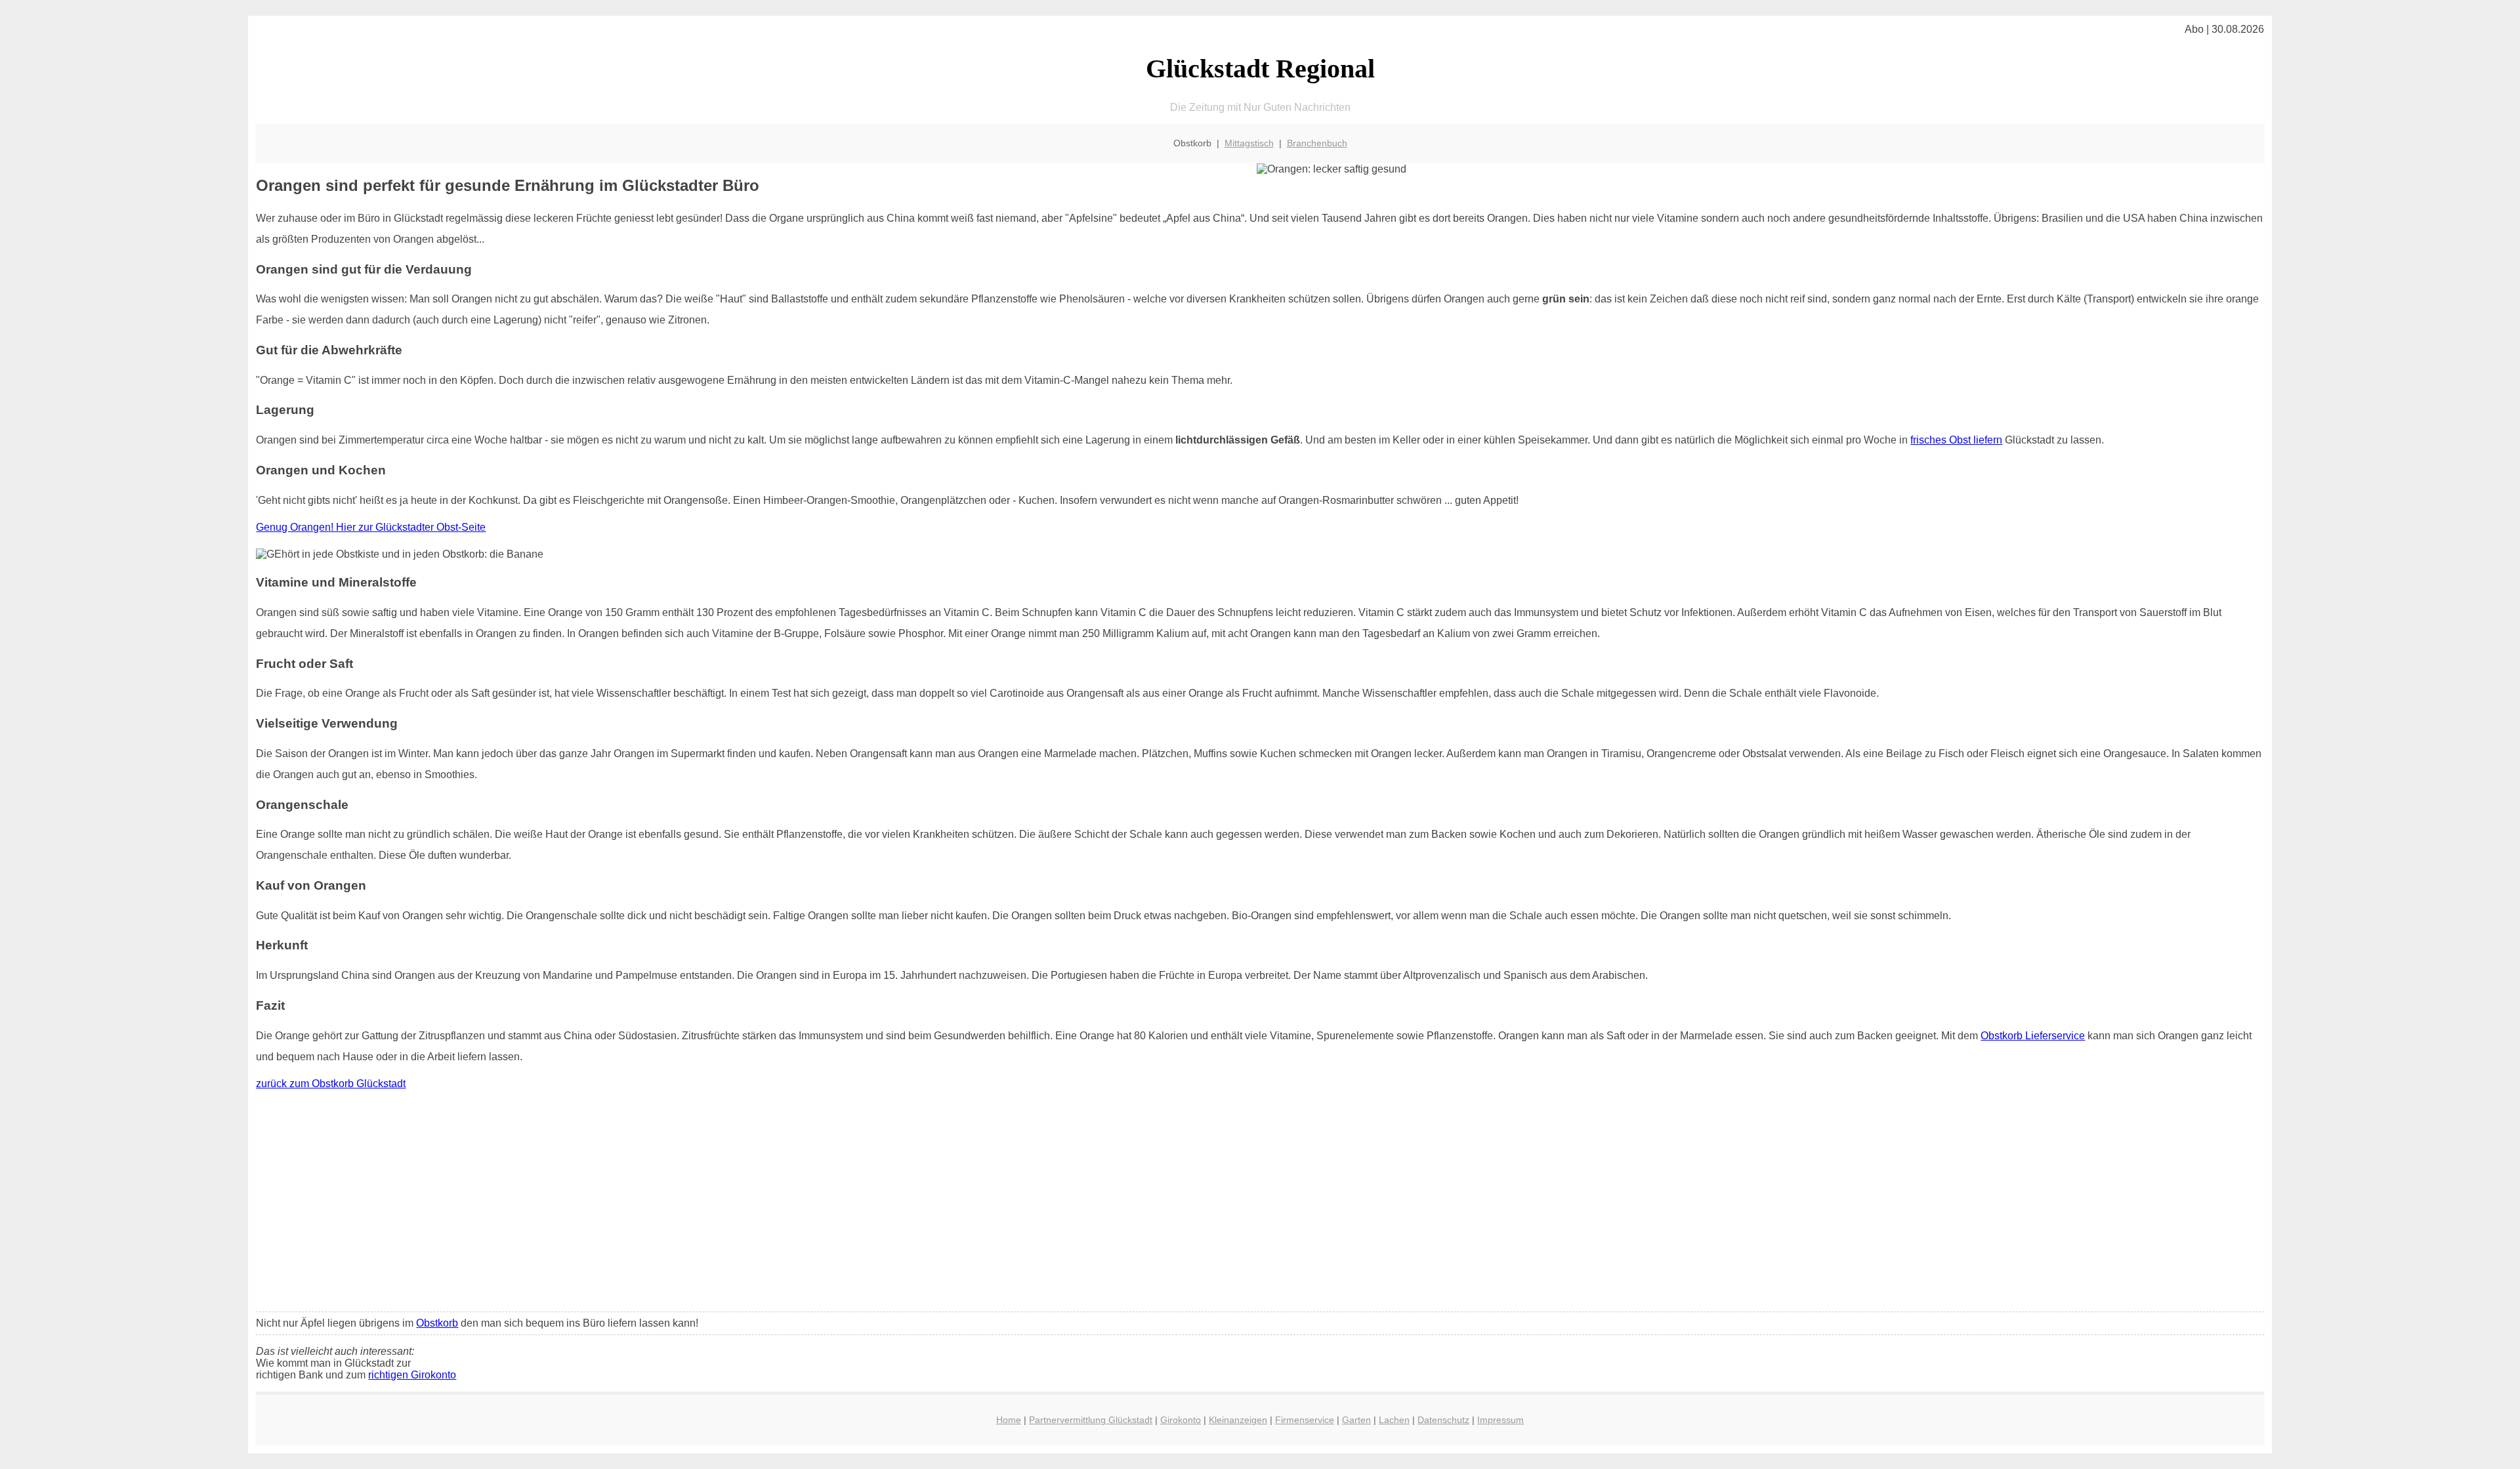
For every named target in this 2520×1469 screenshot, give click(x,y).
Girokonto (1181, 1420)
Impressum (1501, 1420)
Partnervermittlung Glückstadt (1091, 1420)
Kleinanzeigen (1238, 1420)
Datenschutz (1443, 1420)
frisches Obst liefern (1956, 440)
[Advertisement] (1260, 1204)
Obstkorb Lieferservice (2033, 1036)
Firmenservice (1305, 1420)
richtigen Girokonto (412, 1375)
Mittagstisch (1249, 143)
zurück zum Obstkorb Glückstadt (331, 1084)
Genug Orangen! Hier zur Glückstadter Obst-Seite (371, 527)
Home (1009, 1420)
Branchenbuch (1317, 143)
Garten (1356, 1420)
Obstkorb (437, 1323)
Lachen (1394, 1420)
